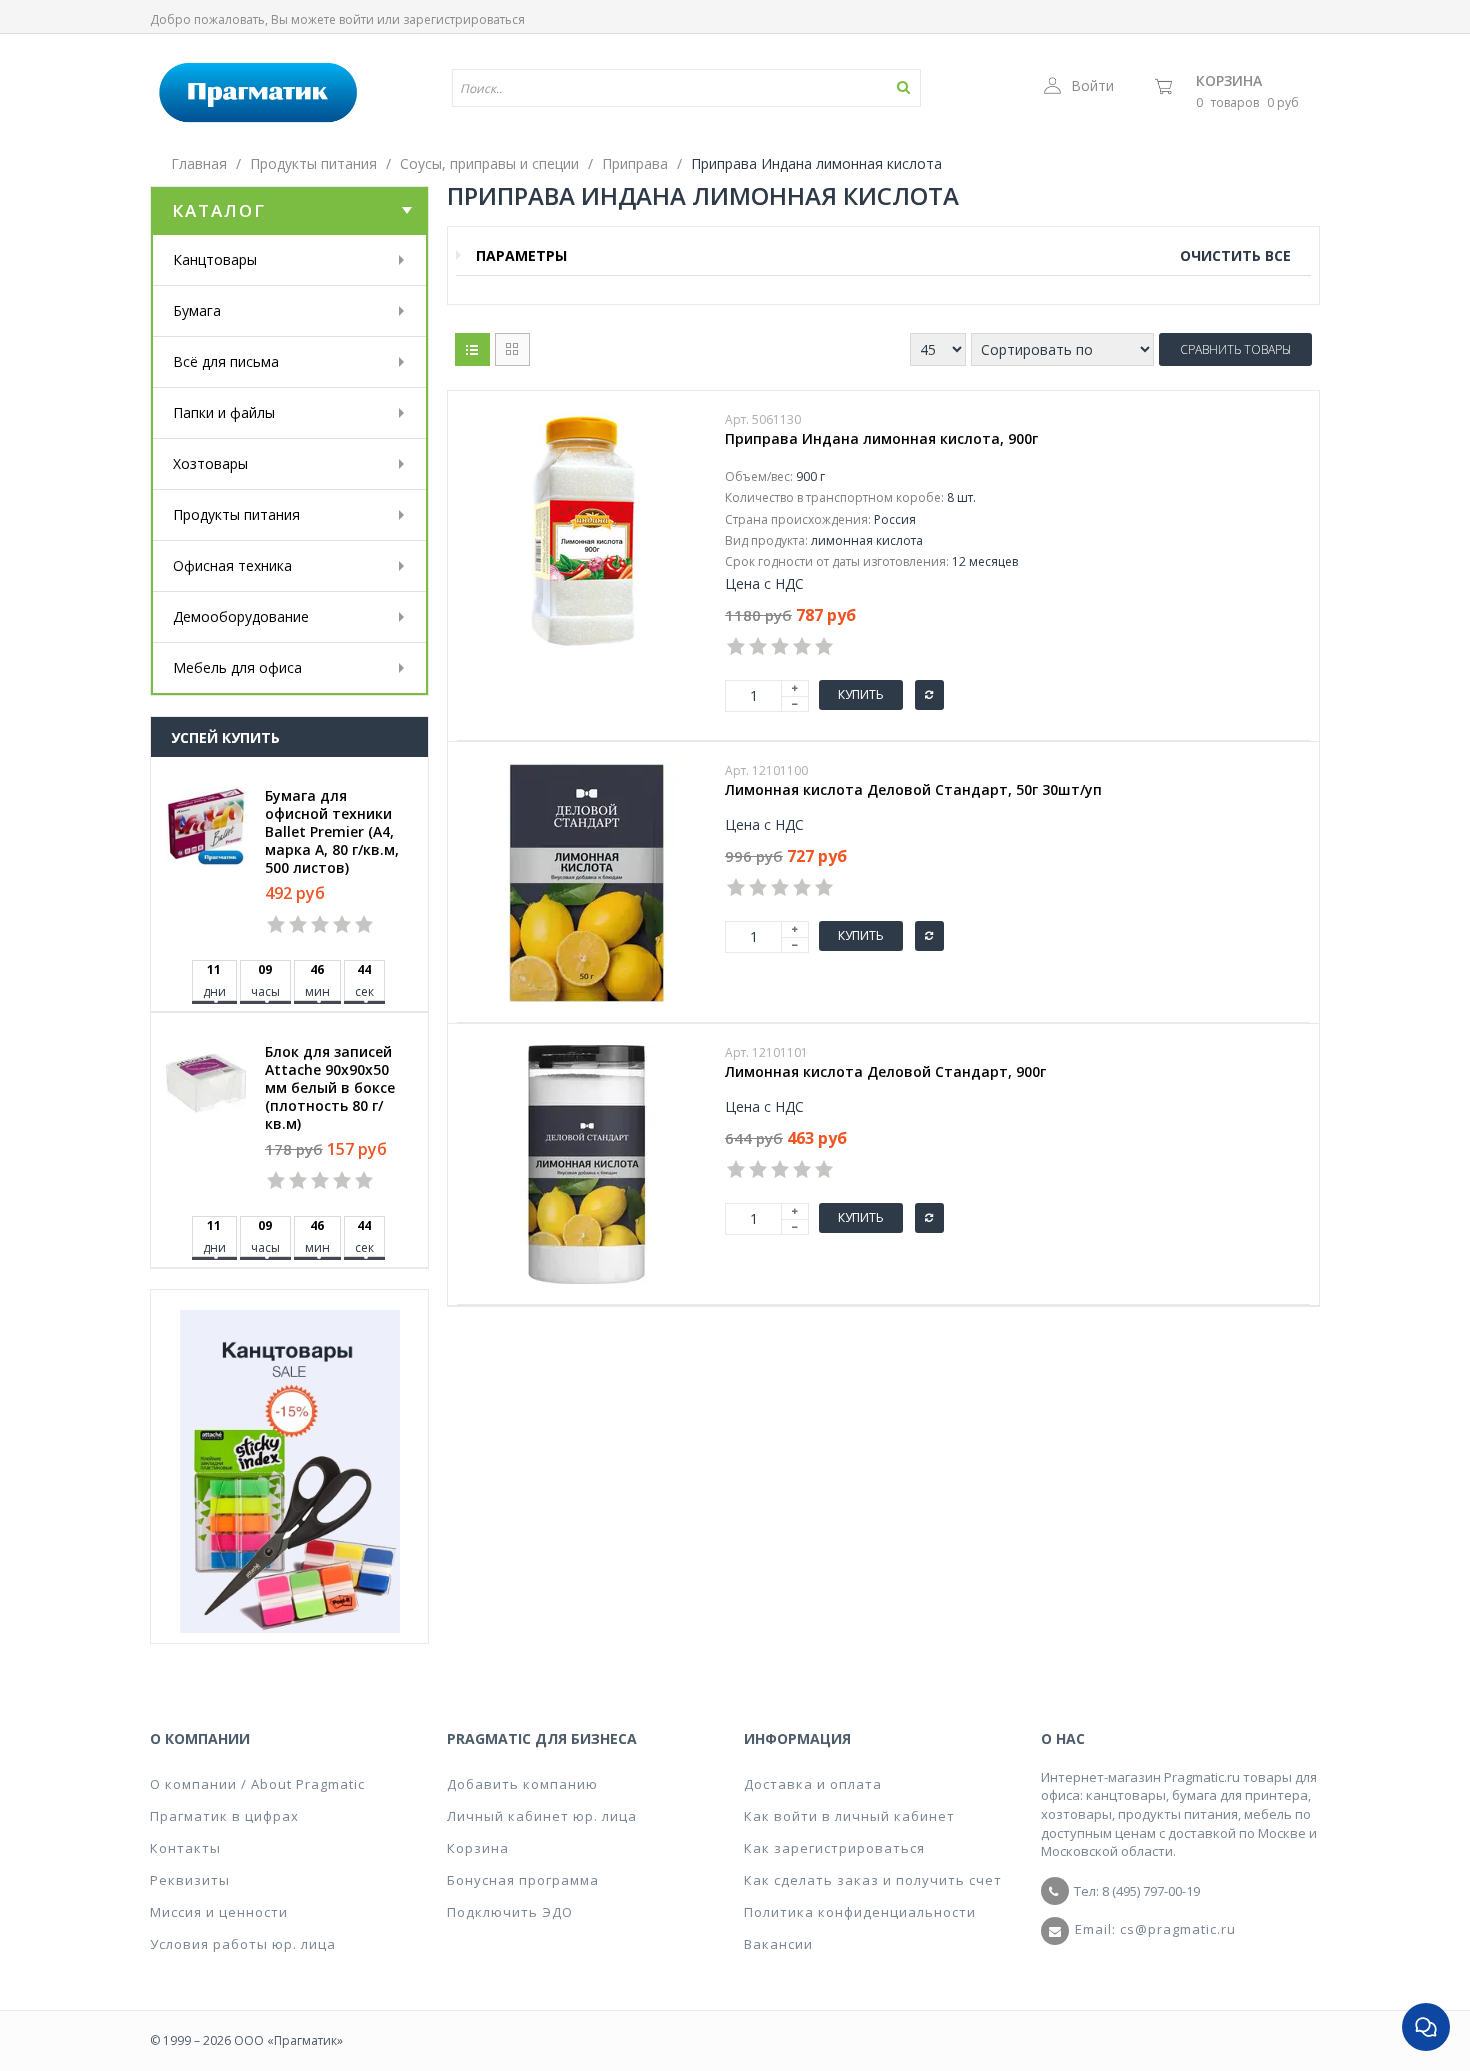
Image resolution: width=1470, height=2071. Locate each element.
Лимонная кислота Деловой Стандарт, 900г (885, 1072)
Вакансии (778, 1944)
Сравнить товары (1235, 349)
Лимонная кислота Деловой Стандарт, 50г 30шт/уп (913, 790)
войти (356, 19)
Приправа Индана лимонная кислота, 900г (881, 439)
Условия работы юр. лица (243, 1944)
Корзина (1229, 80)
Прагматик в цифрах (224, 1816)
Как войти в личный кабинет (849, 1816)
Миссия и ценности (219, 1912)
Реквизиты (190, 1880)
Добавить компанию (522, 1784)
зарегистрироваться (464, 19)
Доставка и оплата (813, 1784)
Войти (1092, 85)
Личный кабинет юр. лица (542, 1816)
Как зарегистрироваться (834, 1848)
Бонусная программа (523, 1880)
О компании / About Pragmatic (257, 1784)
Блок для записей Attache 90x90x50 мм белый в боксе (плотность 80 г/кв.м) (330, 1088)
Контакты (185, 1848)
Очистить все (1235, 255)
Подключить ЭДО (510, 1912)
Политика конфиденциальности (860, 1912)
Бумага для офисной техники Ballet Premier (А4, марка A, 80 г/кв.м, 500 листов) (332, 832)
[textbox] (628, 88)
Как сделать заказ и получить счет (873, 1880)
